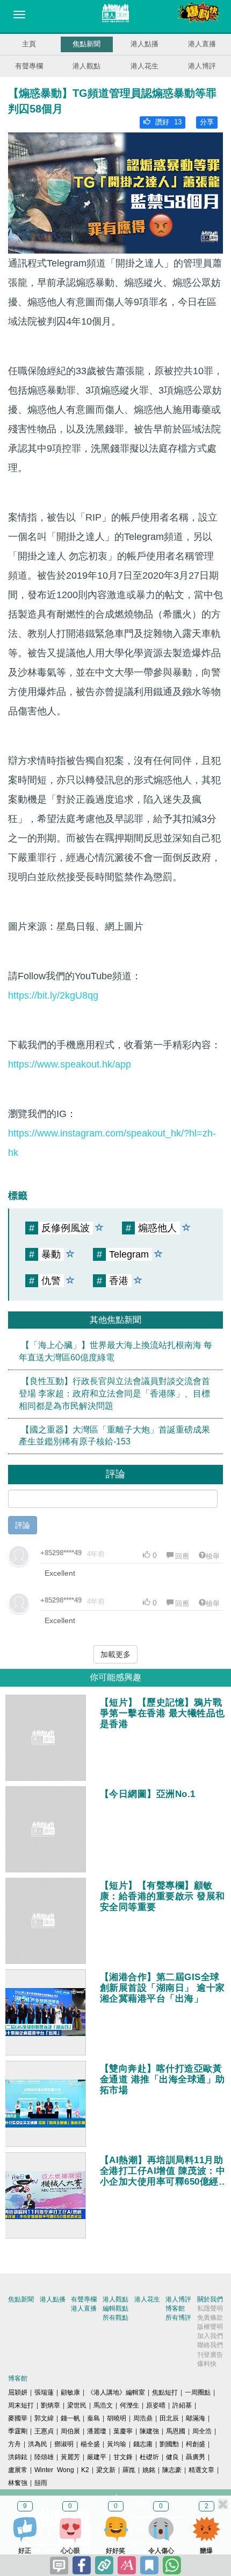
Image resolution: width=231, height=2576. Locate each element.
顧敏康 (70, 2392)
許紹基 (182, 2405)
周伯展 (70, 2431)
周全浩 (202, 2431)
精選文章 (201, 2470)
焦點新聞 (86, 44)
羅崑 (129, 2470)
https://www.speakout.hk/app (70, 1064)
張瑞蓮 (44, 2392)
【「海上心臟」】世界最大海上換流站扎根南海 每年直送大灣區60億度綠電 (115, 1351)
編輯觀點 (115, 2308)
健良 (172, 2457)
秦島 (93, 2418)
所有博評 (178, 2318)
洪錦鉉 (18, 2457)
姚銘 (149, 2470)
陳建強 (149, 2431)
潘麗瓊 (97, 2431)
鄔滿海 (196, 2418)
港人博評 (202, 66)
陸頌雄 (44, 2457)
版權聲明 (210, 2327)
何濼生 (129, 2405)
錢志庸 (143, 2444)
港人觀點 (86, 66)
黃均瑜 (117, 2444)
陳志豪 (172, 2470)
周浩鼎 (143, 2418)
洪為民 (38, 2444)
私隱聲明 (210, 2308)
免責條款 (210, 2318)
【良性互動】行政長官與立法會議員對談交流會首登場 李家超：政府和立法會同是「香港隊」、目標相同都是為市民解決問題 (114, 1394)
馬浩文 (103, 2405)
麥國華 (18, 2418)
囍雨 (41, 2483)
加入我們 (210, 2336)
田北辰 (169, 2418)
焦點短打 (165, 2392)
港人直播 (202, 44)
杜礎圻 (149, 2457)
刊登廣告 (210, 2355)
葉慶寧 (123, 2431)
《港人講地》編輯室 (116, 2392)
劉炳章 (50, 2405)
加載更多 (115, 1654)
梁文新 (106, 2470)
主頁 (29, 44)
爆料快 (207, 2364)
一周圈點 (198, 2392)
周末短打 (21, 2405)
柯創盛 (196, 2444)
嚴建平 (97, 2457)
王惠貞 (44, 2431)
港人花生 (145, 66)
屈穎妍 (18, 2392)
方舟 (15, 2444)
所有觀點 (115, 2318)
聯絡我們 (210, 2345)
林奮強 (18, 2483)
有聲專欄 (29, 66)
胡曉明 (117, 2418)
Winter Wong (54, 2470)
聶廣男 (196, 2457)
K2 (85, 2470)
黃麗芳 (70, 2457)
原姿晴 (156, 2405)
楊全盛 (90, 2444)
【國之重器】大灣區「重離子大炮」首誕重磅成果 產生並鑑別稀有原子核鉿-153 (114, 1436)
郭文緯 (44, 2418)
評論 (23, 1525)
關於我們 (210, 2299)
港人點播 (145, 44)
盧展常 (18, 2470)
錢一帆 (70, 2418)
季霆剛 (18, 2431)
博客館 (175, 2308)
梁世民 (77, 2405)
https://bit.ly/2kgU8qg (53, 995)
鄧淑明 (64, 2444)
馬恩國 (176, 2431)
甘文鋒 (123, 2457)
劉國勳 (169, 2444)
